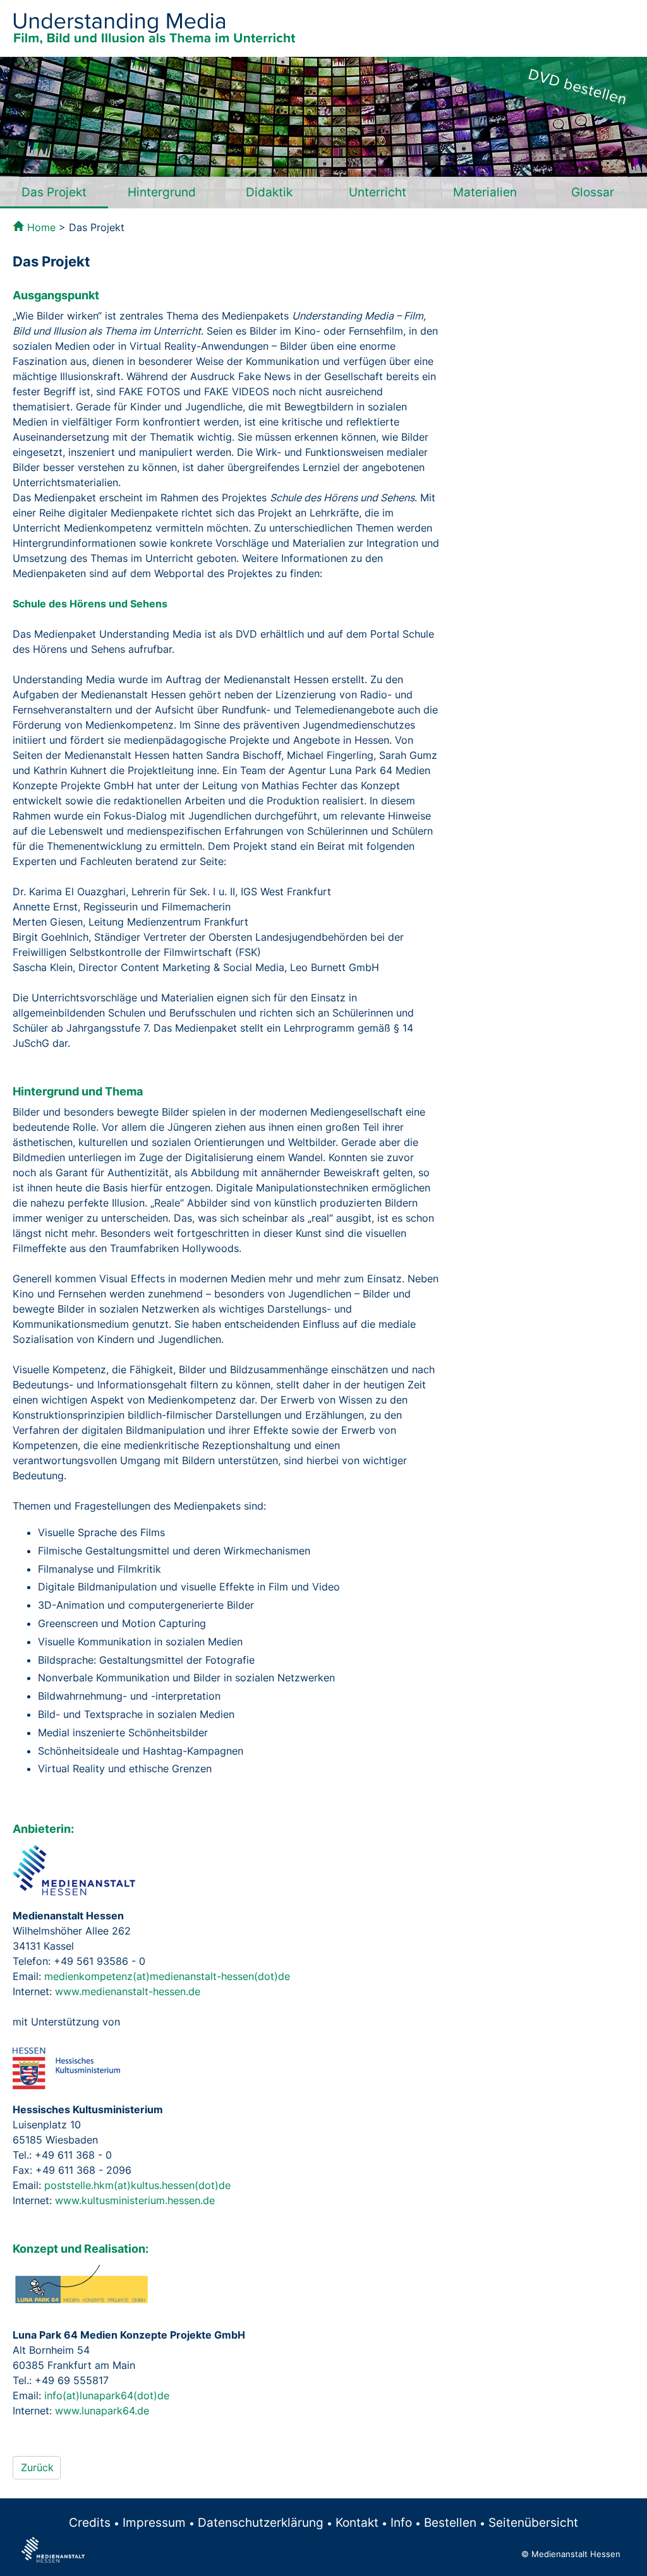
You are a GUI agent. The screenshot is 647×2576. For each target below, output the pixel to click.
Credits (90, 2522)
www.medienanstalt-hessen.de (128, 1991)
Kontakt (357, 2522)
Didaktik (269, 192)
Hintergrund (162, 192)
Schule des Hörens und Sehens (90, 604)
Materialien (485, 192)
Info (401, 2522)
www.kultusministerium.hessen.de (135, 2200)
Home (41, 227)
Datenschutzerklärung (261, 2522)
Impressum (154, 2522)
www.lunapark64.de (102, 2411)
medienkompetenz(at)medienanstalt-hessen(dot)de (167, 1976)
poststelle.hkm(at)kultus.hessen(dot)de (137, 2185)
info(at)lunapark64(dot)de (107, 2395)
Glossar (593, 192)
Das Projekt (54, 192)
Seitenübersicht (533, 2522)
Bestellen (450, 2522)
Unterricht (378, 192)
